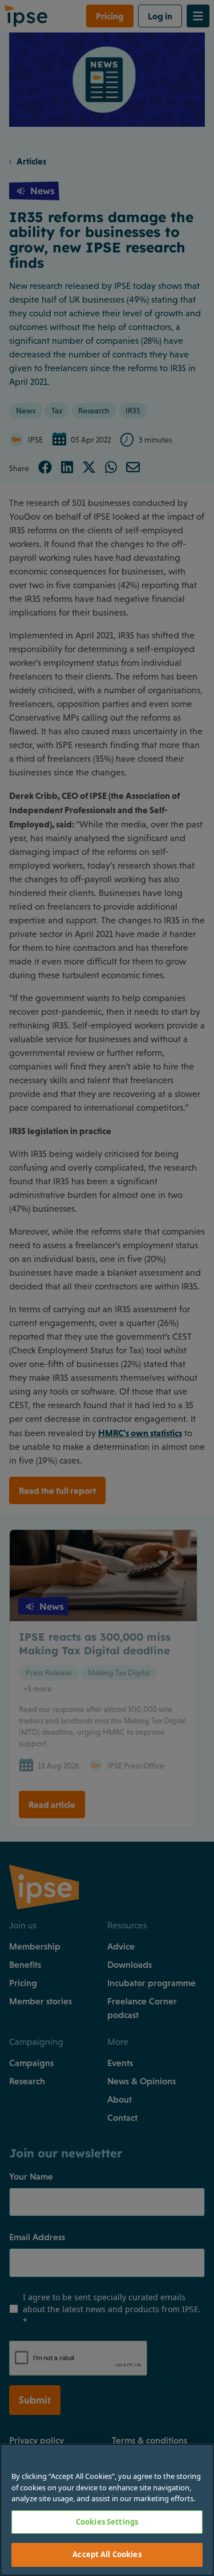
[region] (107, 2510)
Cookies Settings (107, 2522)
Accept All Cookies (107, 2554)
